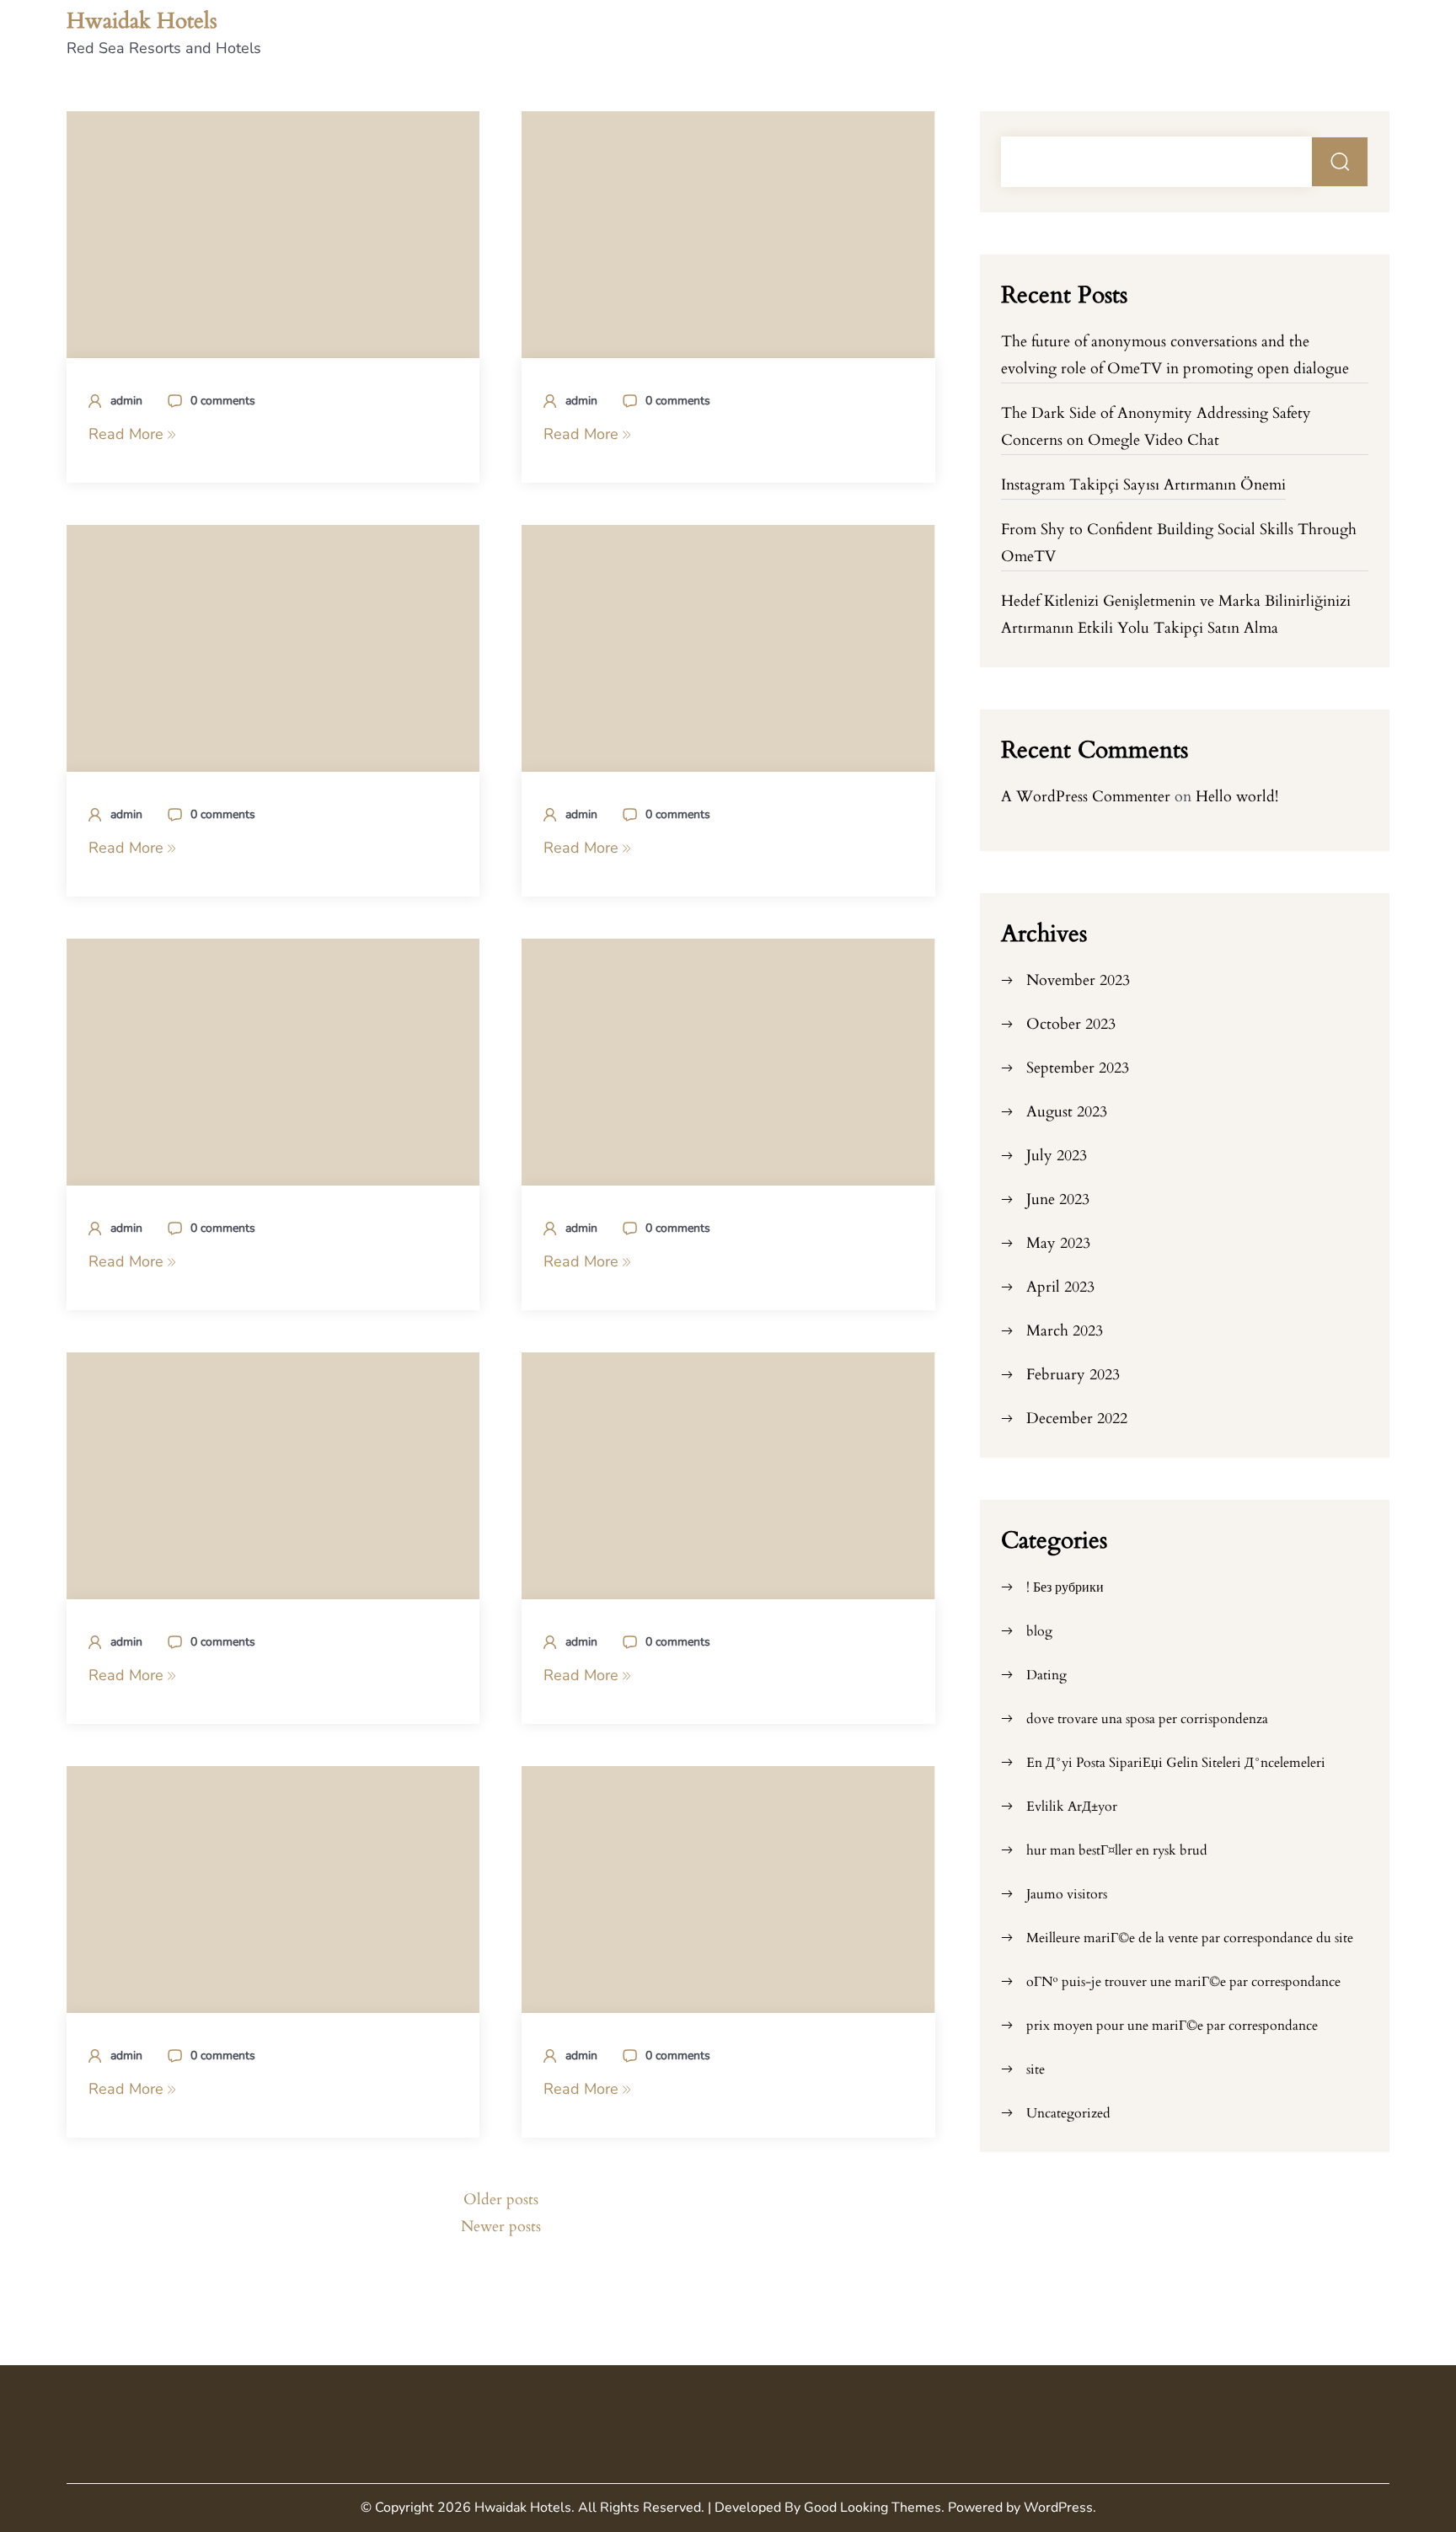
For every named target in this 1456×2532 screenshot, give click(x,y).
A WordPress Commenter (1086, 797)
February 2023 (1073, 1375)
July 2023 (1057, 1156)
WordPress (1058, 2508)
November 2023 (1078, 980)
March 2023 (1065, 1331)
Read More (128, 434)
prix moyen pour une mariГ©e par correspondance (1172, 2026)
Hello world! (1237, 797)
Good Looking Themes (873, 2508)
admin (126, 401)
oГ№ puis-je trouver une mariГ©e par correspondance (1183, 1982)
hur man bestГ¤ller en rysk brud (1117, 1850)
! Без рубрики (1065, 1587)
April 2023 (1060, 1287)
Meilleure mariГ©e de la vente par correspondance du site (1190, 1938)
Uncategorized (1068, 2113)
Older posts (501, 2200)
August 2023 (1067, 1112)
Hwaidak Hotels (142, 21)
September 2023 (1078, 1068)
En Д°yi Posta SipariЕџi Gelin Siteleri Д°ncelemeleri (1176, 1763)
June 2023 (1058, 1199)
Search (1340, 162)
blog (1039, 1631)
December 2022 (1077, 1419)
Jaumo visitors (1067, 1894)
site (1036, 2069)
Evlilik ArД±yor (1072, 1807)
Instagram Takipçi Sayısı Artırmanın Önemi (1143, 485)
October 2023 (1071, 1024)
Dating (1046, 1675)
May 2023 (1058, 1243)
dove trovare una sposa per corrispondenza (1147, 1719)
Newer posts (501, 2227)
